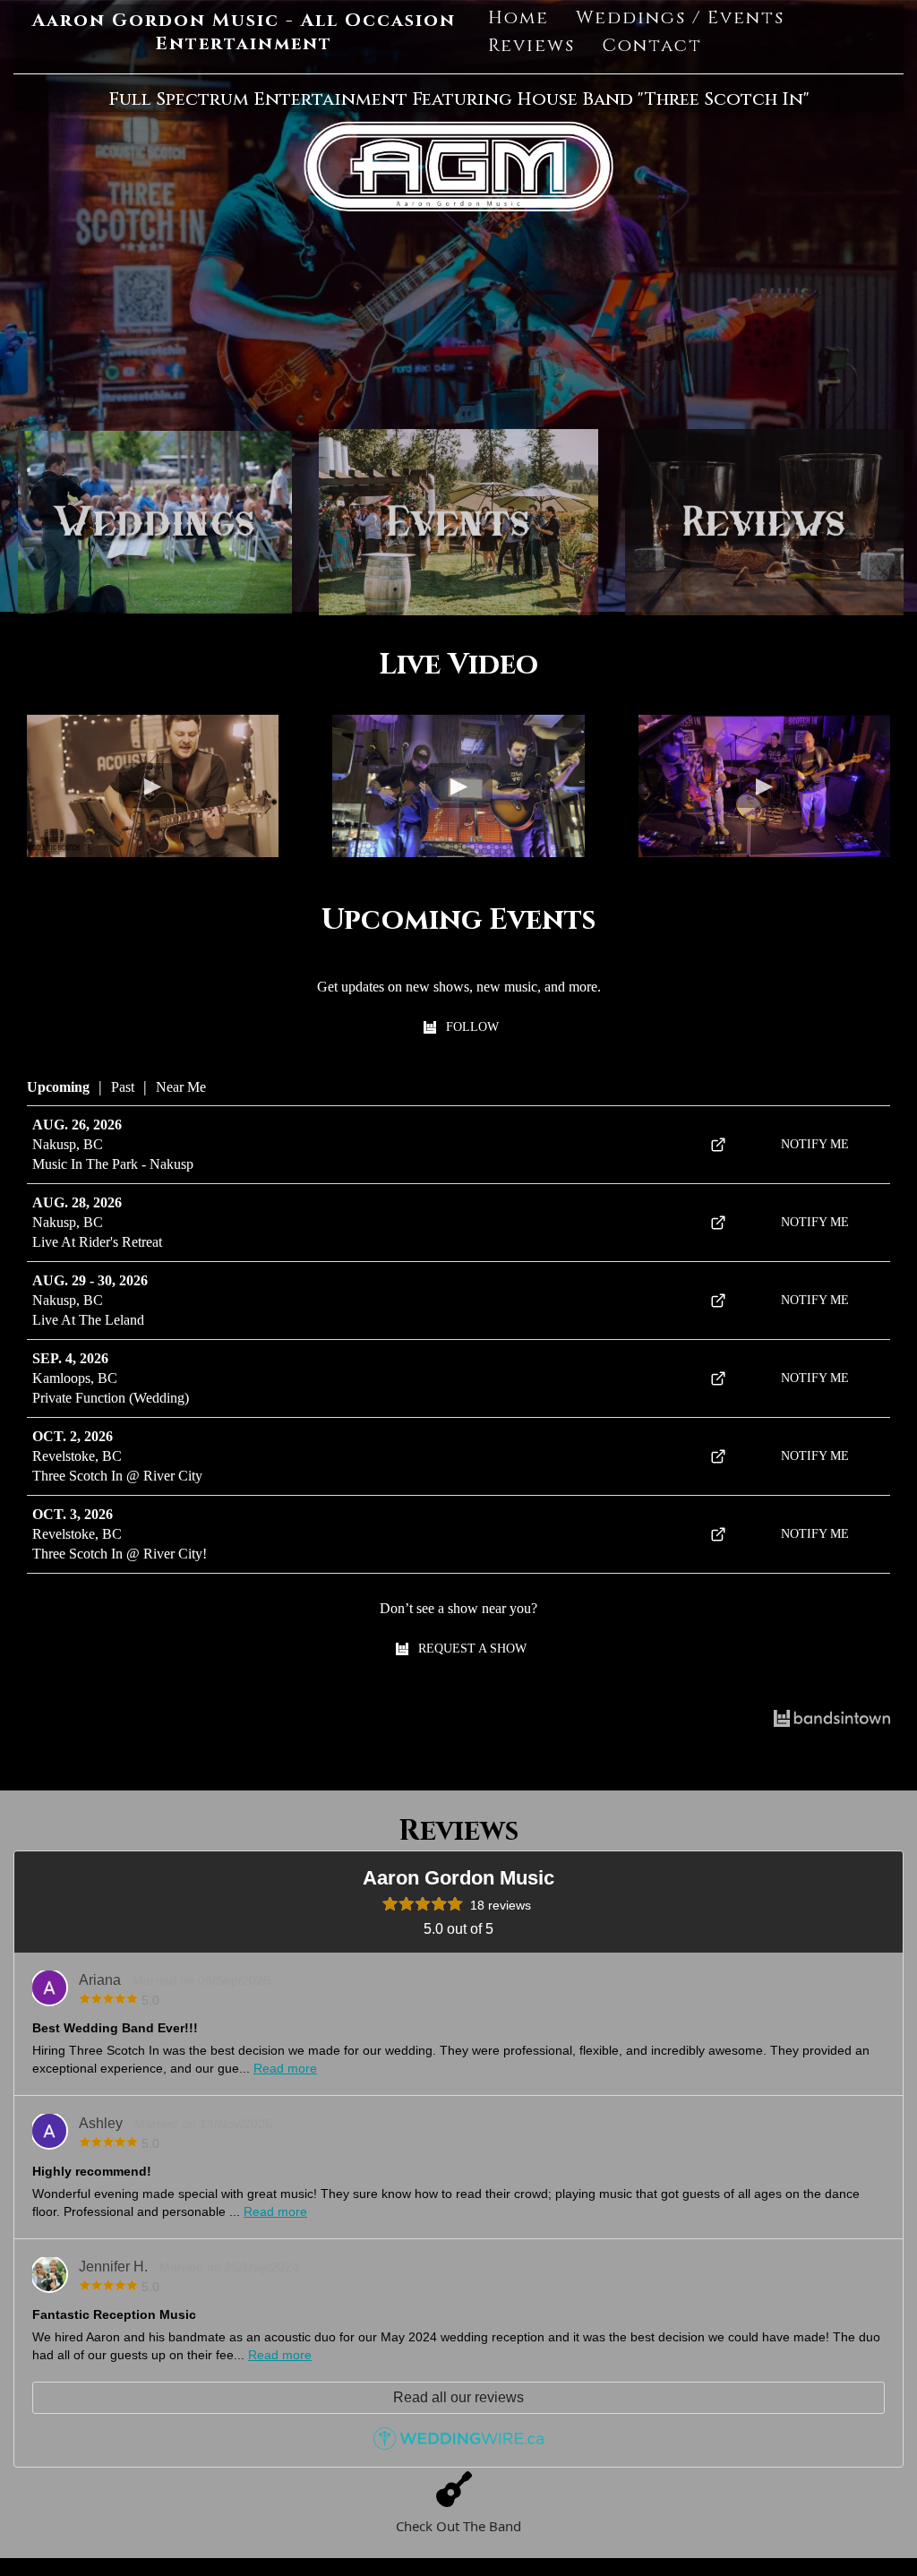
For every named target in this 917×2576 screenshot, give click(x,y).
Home (518, 17)
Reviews (531, 45)
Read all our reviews (458, 2397)
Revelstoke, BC (77, 1456)
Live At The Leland (88, 1320)
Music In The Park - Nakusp (113, 1164)
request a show (472, 1649)
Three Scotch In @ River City (117, 1476)
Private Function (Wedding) (111, 1398)
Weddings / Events (680, 17)
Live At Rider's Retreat (97, 1242)
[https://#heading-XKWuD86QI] (764, 522)
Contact (652, 45)
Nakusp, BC (68, 1144)
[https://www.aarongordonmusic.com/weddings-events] (155, 522)
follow (472, 1027)
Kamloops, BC (75, 1378)
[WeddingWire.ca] (458, 2445)
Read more (285, 2068)
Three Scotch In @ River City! (120, 1554)
